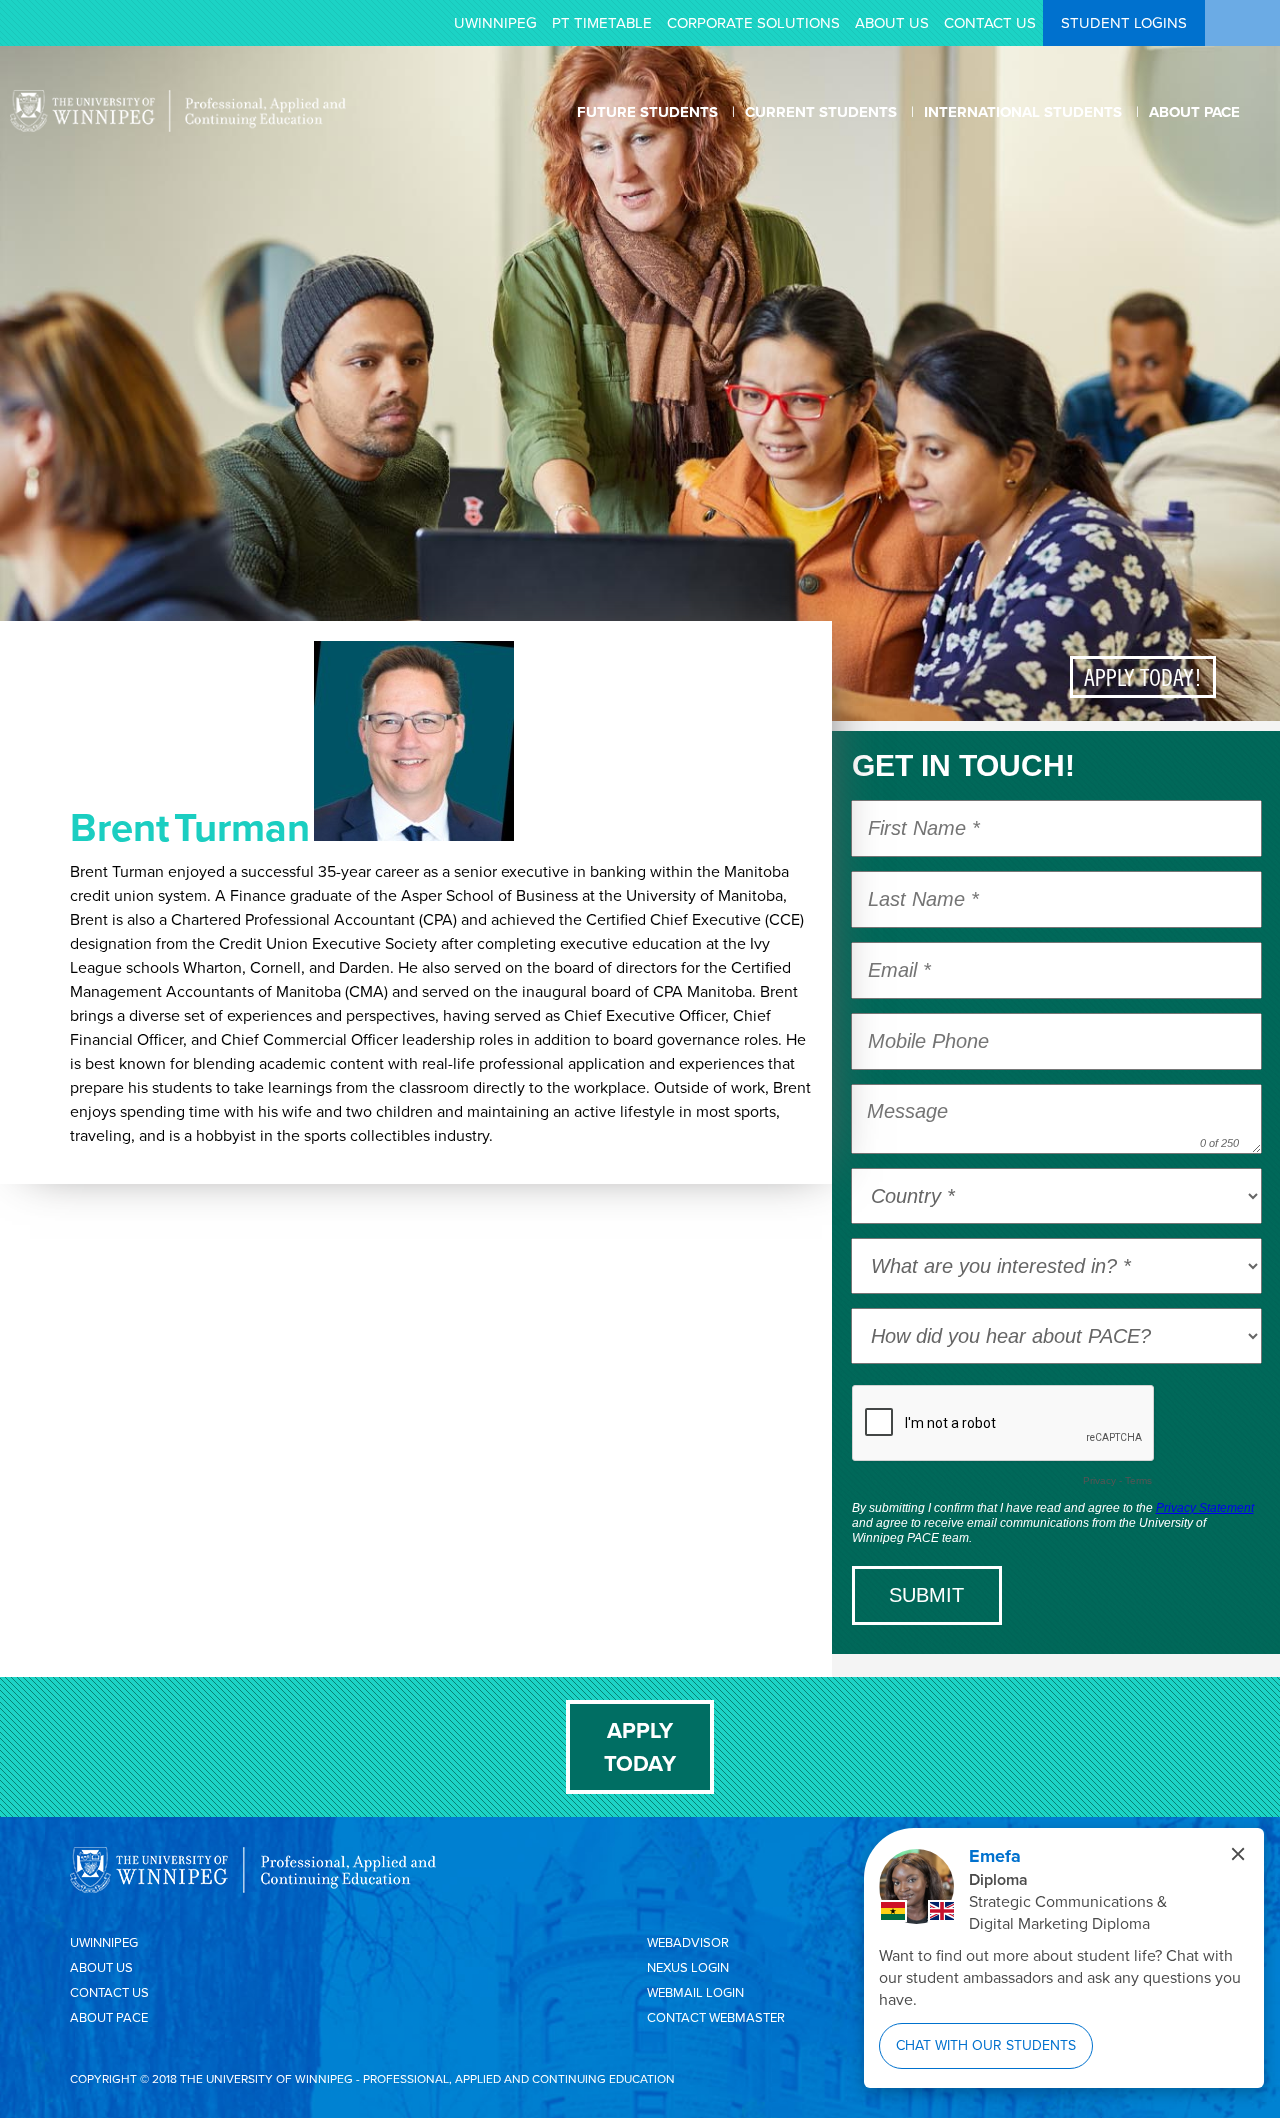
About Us (892, 23)
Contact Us (990, 23)
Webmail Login (695, 1992)
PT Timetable (602, 23)
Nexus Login (688, 1967)
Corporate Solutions (753, 23)
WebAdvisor (688, 1942)
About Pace (109, 2017)
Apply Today (640, 1747)
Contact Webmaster (716, 2017)
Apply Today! (1143, 677)
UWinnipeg (495, 23)
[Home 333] (178, 127)
